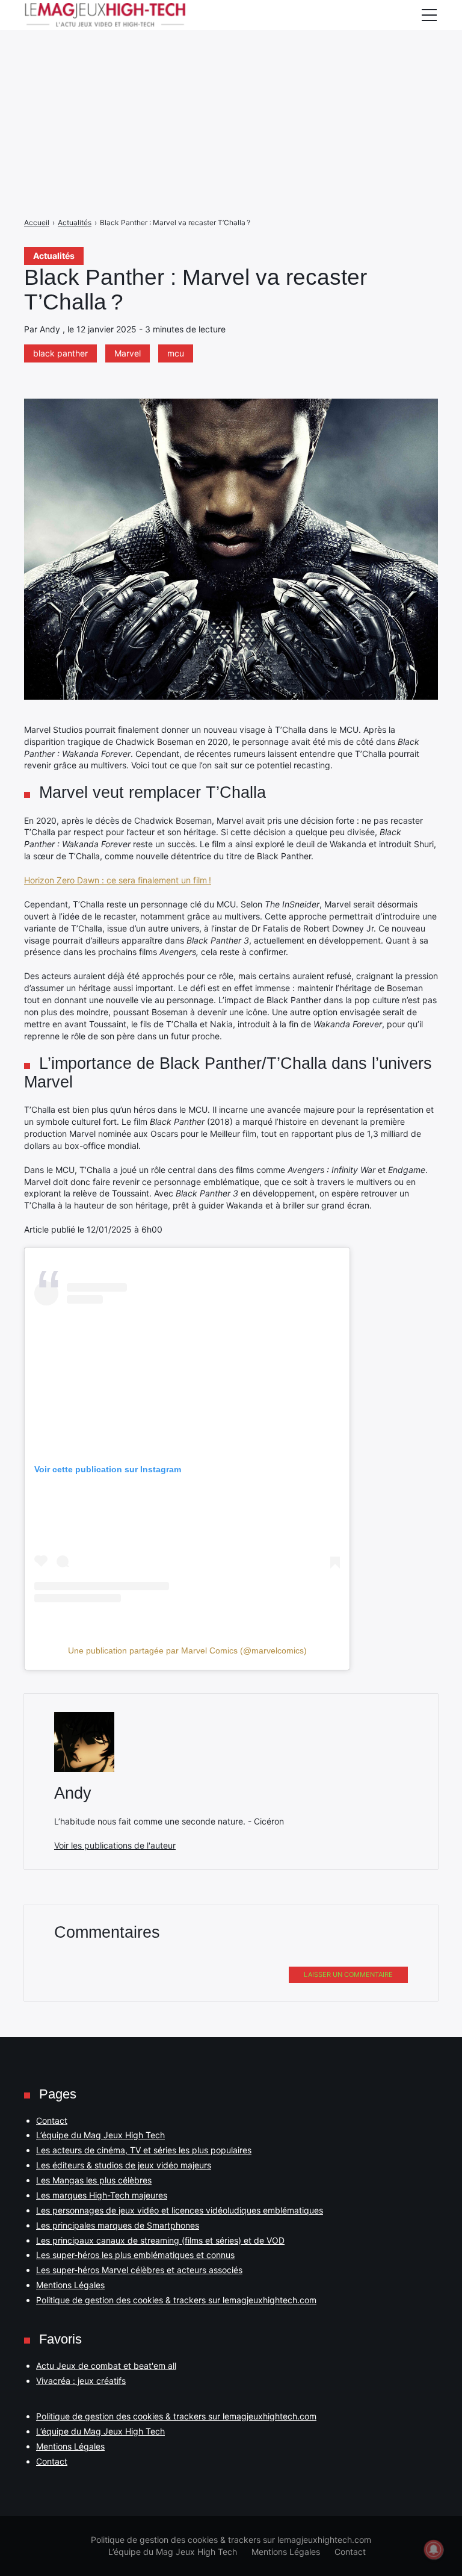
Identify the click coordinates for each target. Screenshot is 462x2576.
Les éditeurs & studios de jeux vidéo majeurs (124, 2165)
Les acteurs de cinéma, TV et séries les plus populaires (144, 2150)
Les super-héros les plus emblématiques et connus (135, 2255)
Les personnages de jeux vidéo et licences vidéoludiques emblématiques (180, 2210)
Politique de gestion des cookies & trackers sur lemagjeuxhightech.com (176, 2300)
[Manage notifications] (434, 2550)
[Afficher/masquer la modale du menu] (429, 15)
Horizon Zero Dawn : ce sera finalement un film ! (118, 880)
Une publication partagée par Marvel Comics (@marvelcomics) (187, 1650)
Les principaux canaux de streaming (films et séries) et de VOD (160, 2240)
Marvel (128, 353)
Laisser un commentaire (348, 1974)
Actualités (54, 256)
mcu (176, 353)
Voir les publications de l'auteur (115, 1845)
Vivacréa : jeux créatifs (81, 2381)
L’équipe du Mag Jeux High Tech (100, 2135)
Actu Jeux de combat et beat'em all (106, 2366)
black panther (60, 353)
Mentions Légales (70, 2285)
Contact (52, 2120)
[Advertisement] (231, 84)
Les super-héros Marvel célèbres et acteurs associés (139, 2270)
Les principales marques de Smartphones (118, 2225)
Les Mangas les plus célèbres (94, 2180)
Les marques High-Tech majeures (102, 2195)
